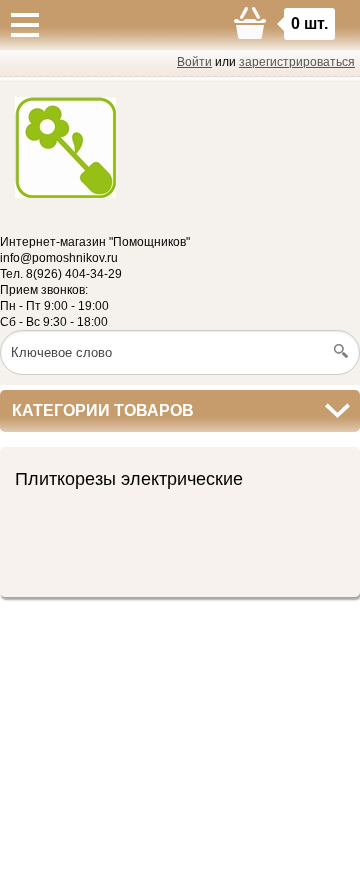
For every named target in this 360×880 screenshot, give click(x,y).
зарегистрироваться (297, 62)
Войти (194, 62)
